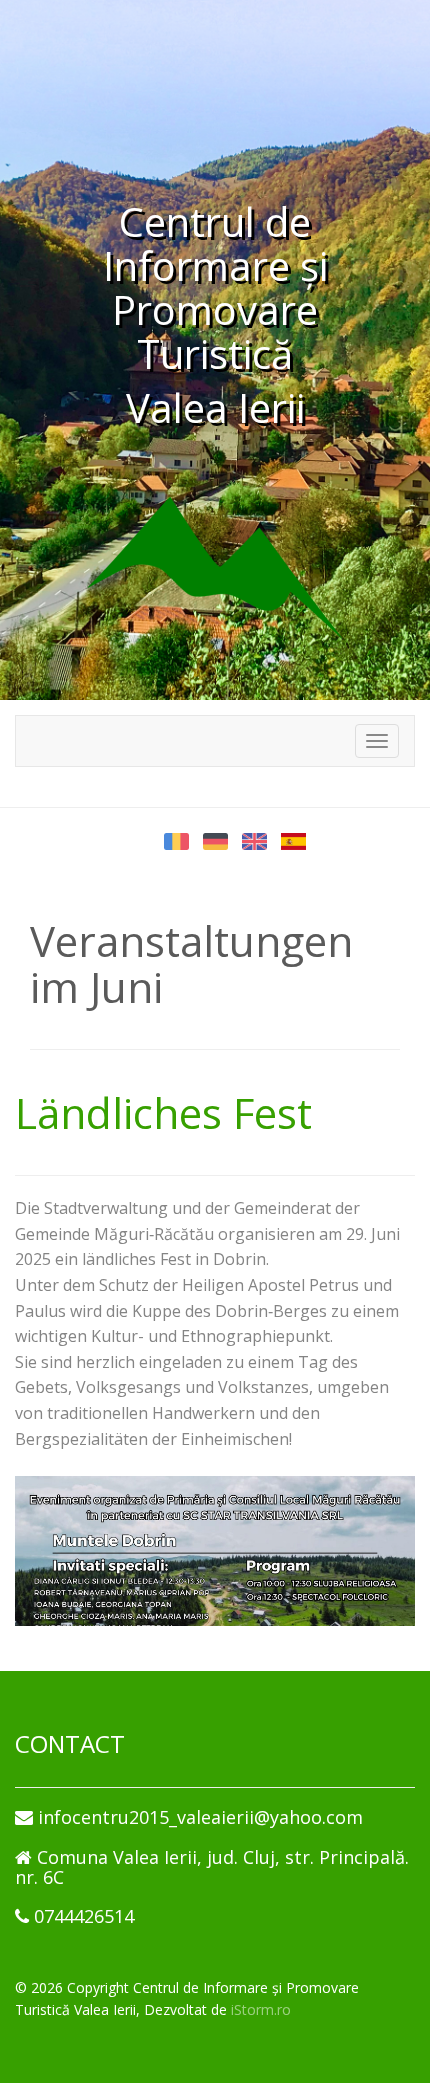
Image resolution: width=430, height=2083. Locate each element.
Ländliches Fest (163, 1112)
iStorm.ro (261, 2009)
